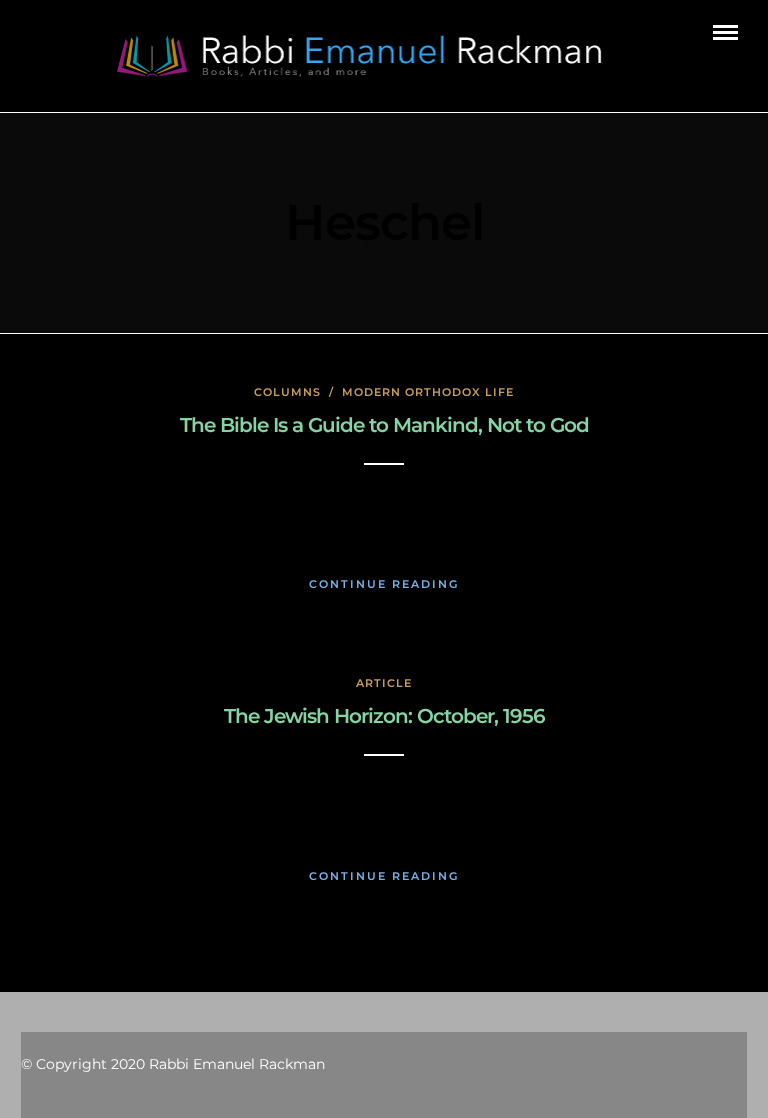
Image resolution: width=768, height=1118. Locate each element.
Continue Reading (384, 584)
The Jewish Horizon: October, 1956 (384, 716)
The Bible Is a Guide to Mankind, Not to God (384, 425)
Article (384, 683)
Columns (287, 392)
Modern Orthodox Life (428, 392)
